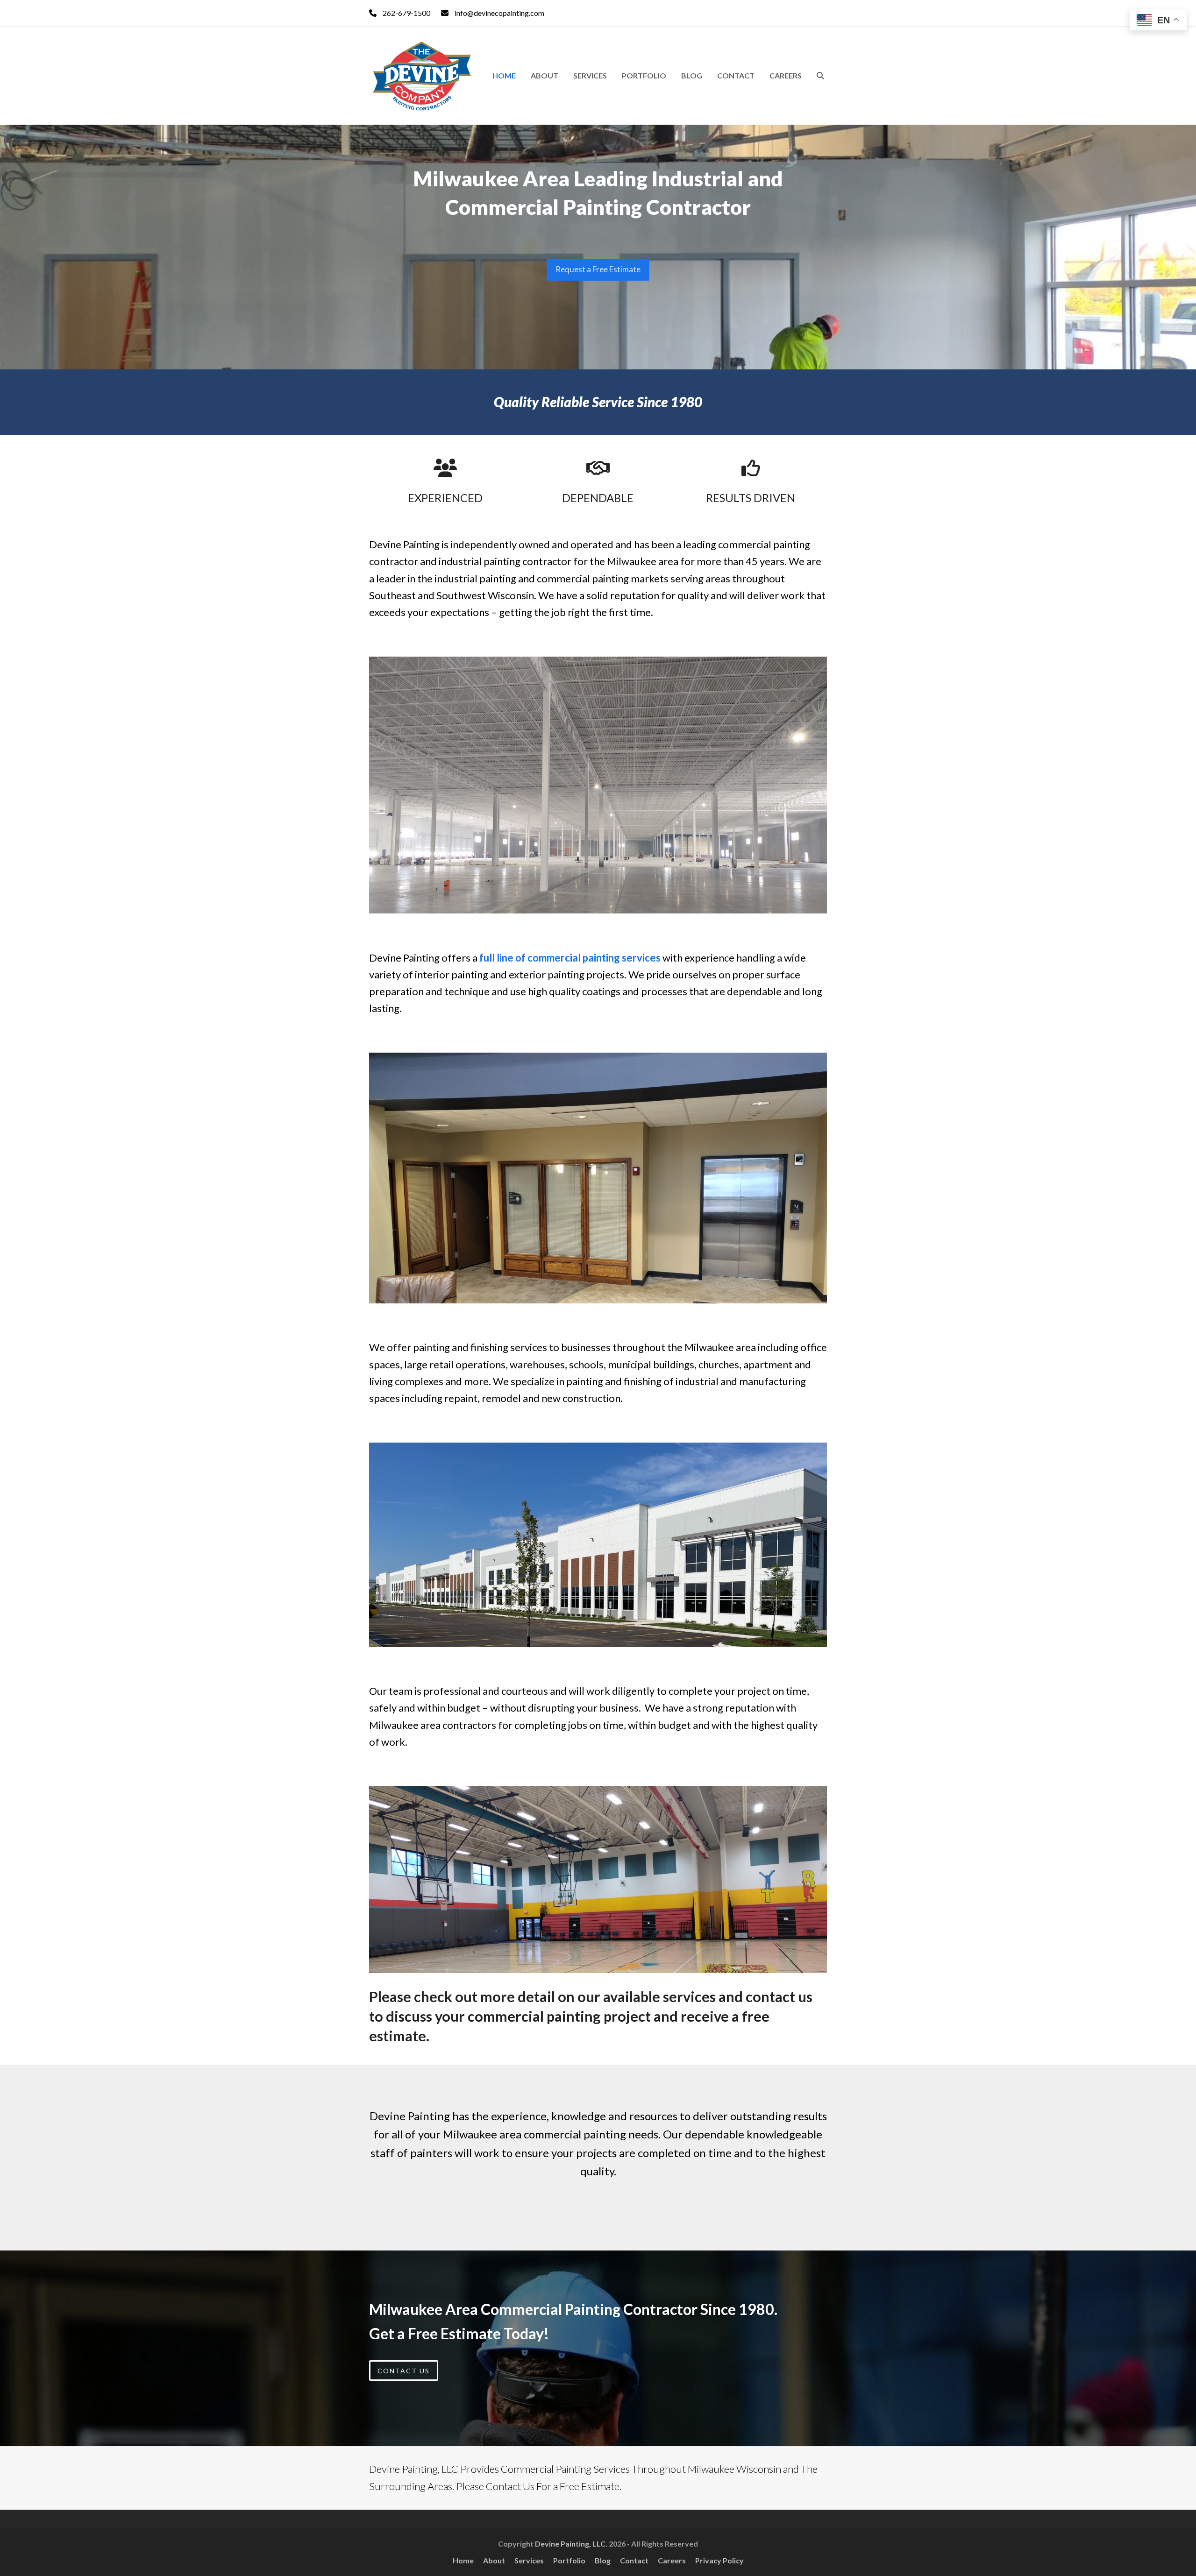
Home (463, 2560)
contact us (779, 1996)
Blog (603, 2560)
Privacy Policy (719, 2560)
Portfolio (569, 2560)
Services (529, 2560)
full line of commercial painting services (570, 958)
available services (659, 1996)
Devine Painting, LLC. (571, 2544)
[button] (820, 76)
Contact (634, 2560)
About (494, 2560)
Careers (672, 2560)
